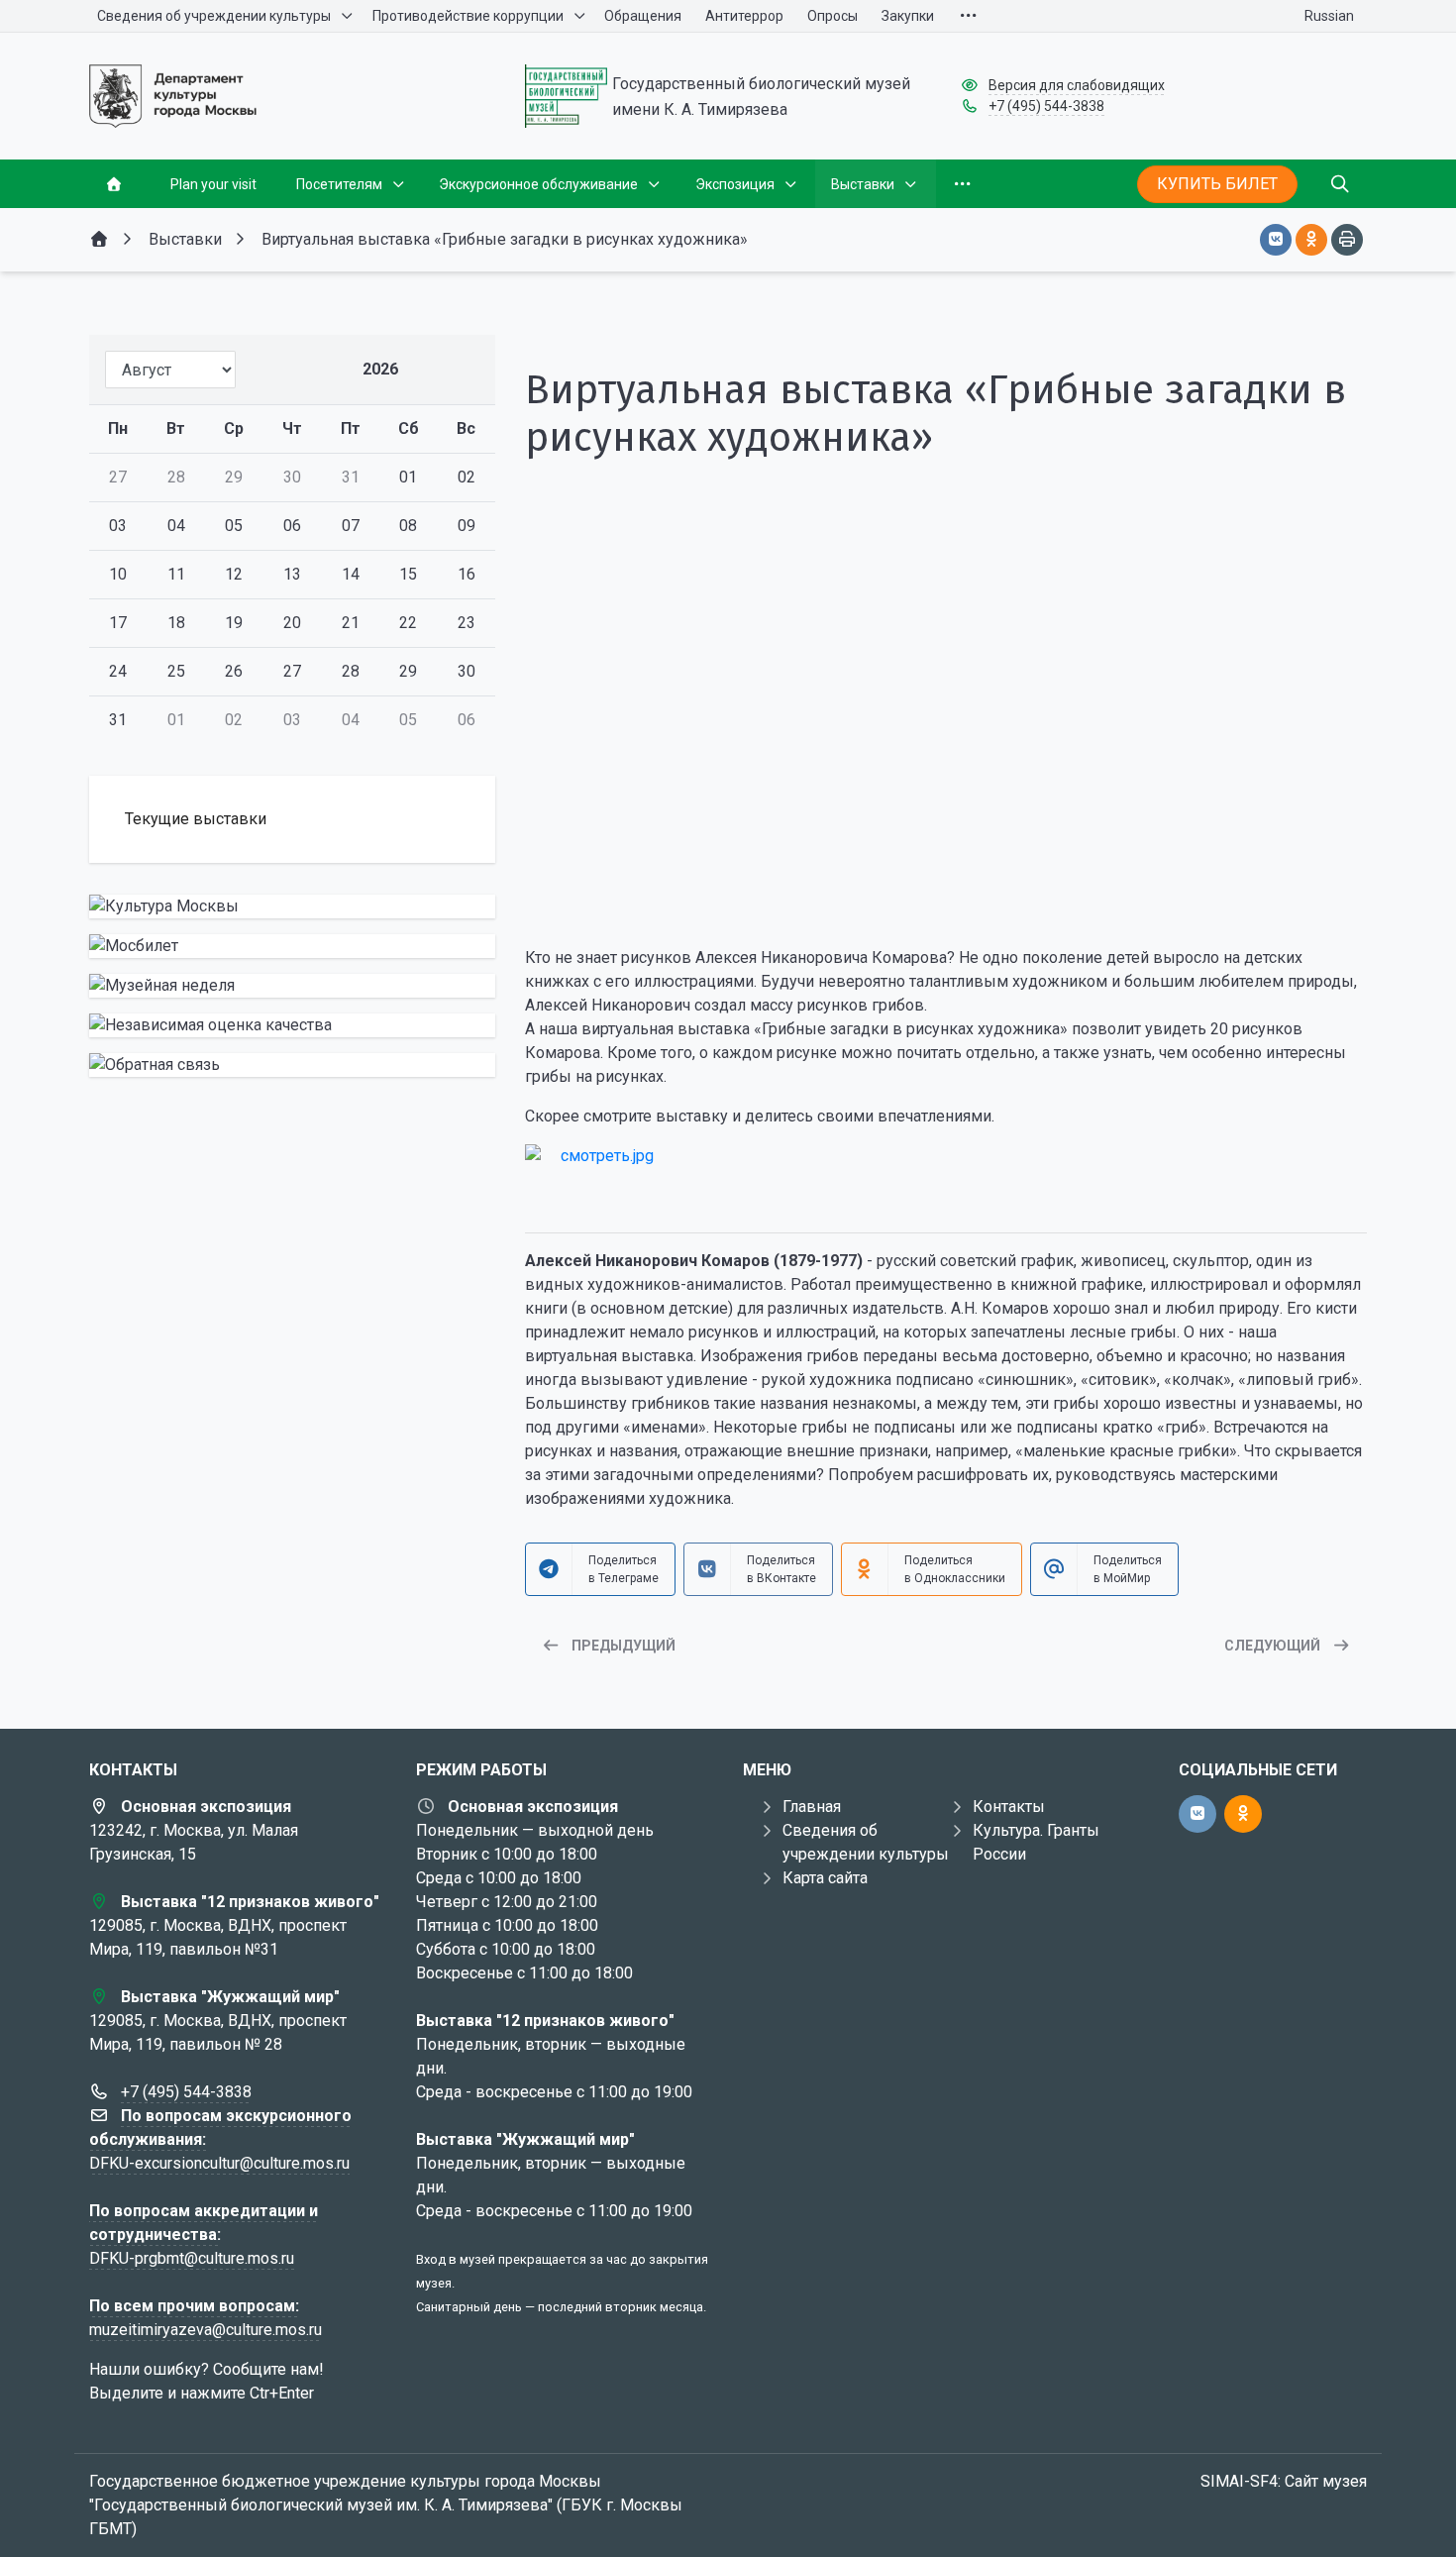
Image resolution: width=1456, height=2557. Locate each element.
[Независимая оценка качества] (292, 1025)
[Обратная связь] (292, 1065)
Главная (812, 1807)
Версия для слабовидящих (1077, 85)
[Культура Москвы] (292, 906)
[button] (946, 894)
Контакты (1009, 1807)
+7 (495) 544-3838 (1046, 106)
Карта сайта (825, 1878)
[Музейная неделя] (292, 986)
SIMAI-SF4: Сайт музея (1284, 2481)
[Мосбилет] (292, 946)
